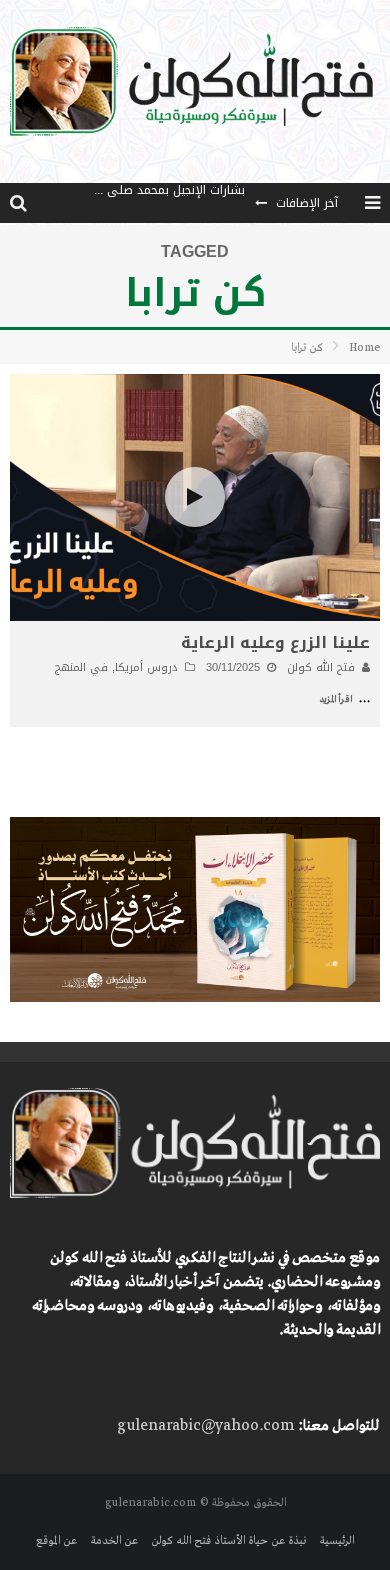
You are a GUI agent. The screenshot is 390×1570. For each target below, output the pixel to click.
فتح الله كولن (321, 667)
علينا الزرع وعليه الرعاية (275, 642)
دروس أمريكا (146, 667)
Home (364, 348)
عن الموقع (56, 1541)
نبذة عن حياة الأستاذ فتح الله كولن (228, 1541)
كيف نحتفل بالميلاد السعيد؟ (173, 210)
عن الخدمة (114, 1541)
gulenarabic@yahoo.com (205, 1426)
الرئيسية (336, 1541)
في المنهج (81, 667)
